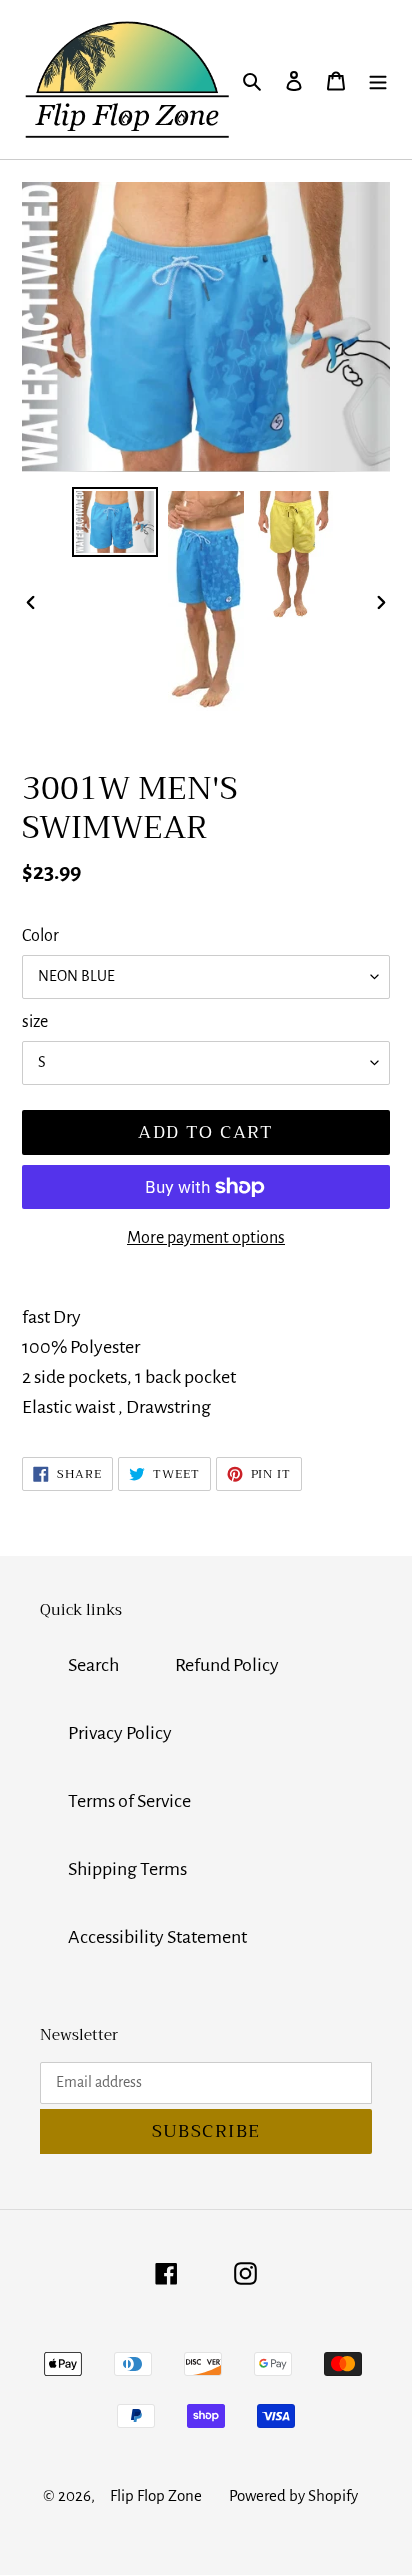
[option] (115, 522)
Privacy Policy (120, 1733)
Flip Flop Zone (156, 2495)
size (35, 1022)
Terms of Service (129, 1801)
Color (40, 936)
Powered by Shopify (293, 2495)
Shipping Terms (127, 1869)
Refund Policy (227, 1665)
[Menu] (378, 79)
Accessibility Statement (157, 1937)
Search (93, 1665)
